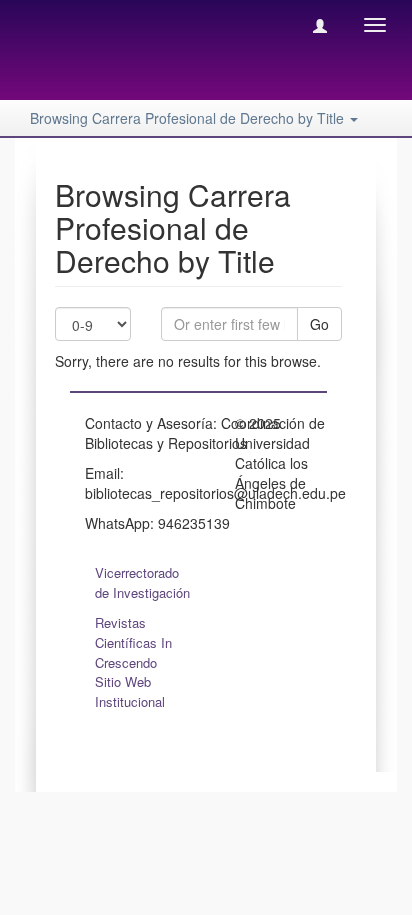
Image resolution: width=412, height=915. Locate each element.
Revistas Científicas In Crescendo (133, 642)
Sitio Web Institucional (130, 691)
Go (319, 324)
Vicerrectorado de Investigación (142, 582)
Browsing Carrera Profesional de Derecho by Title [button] (189, 118)
